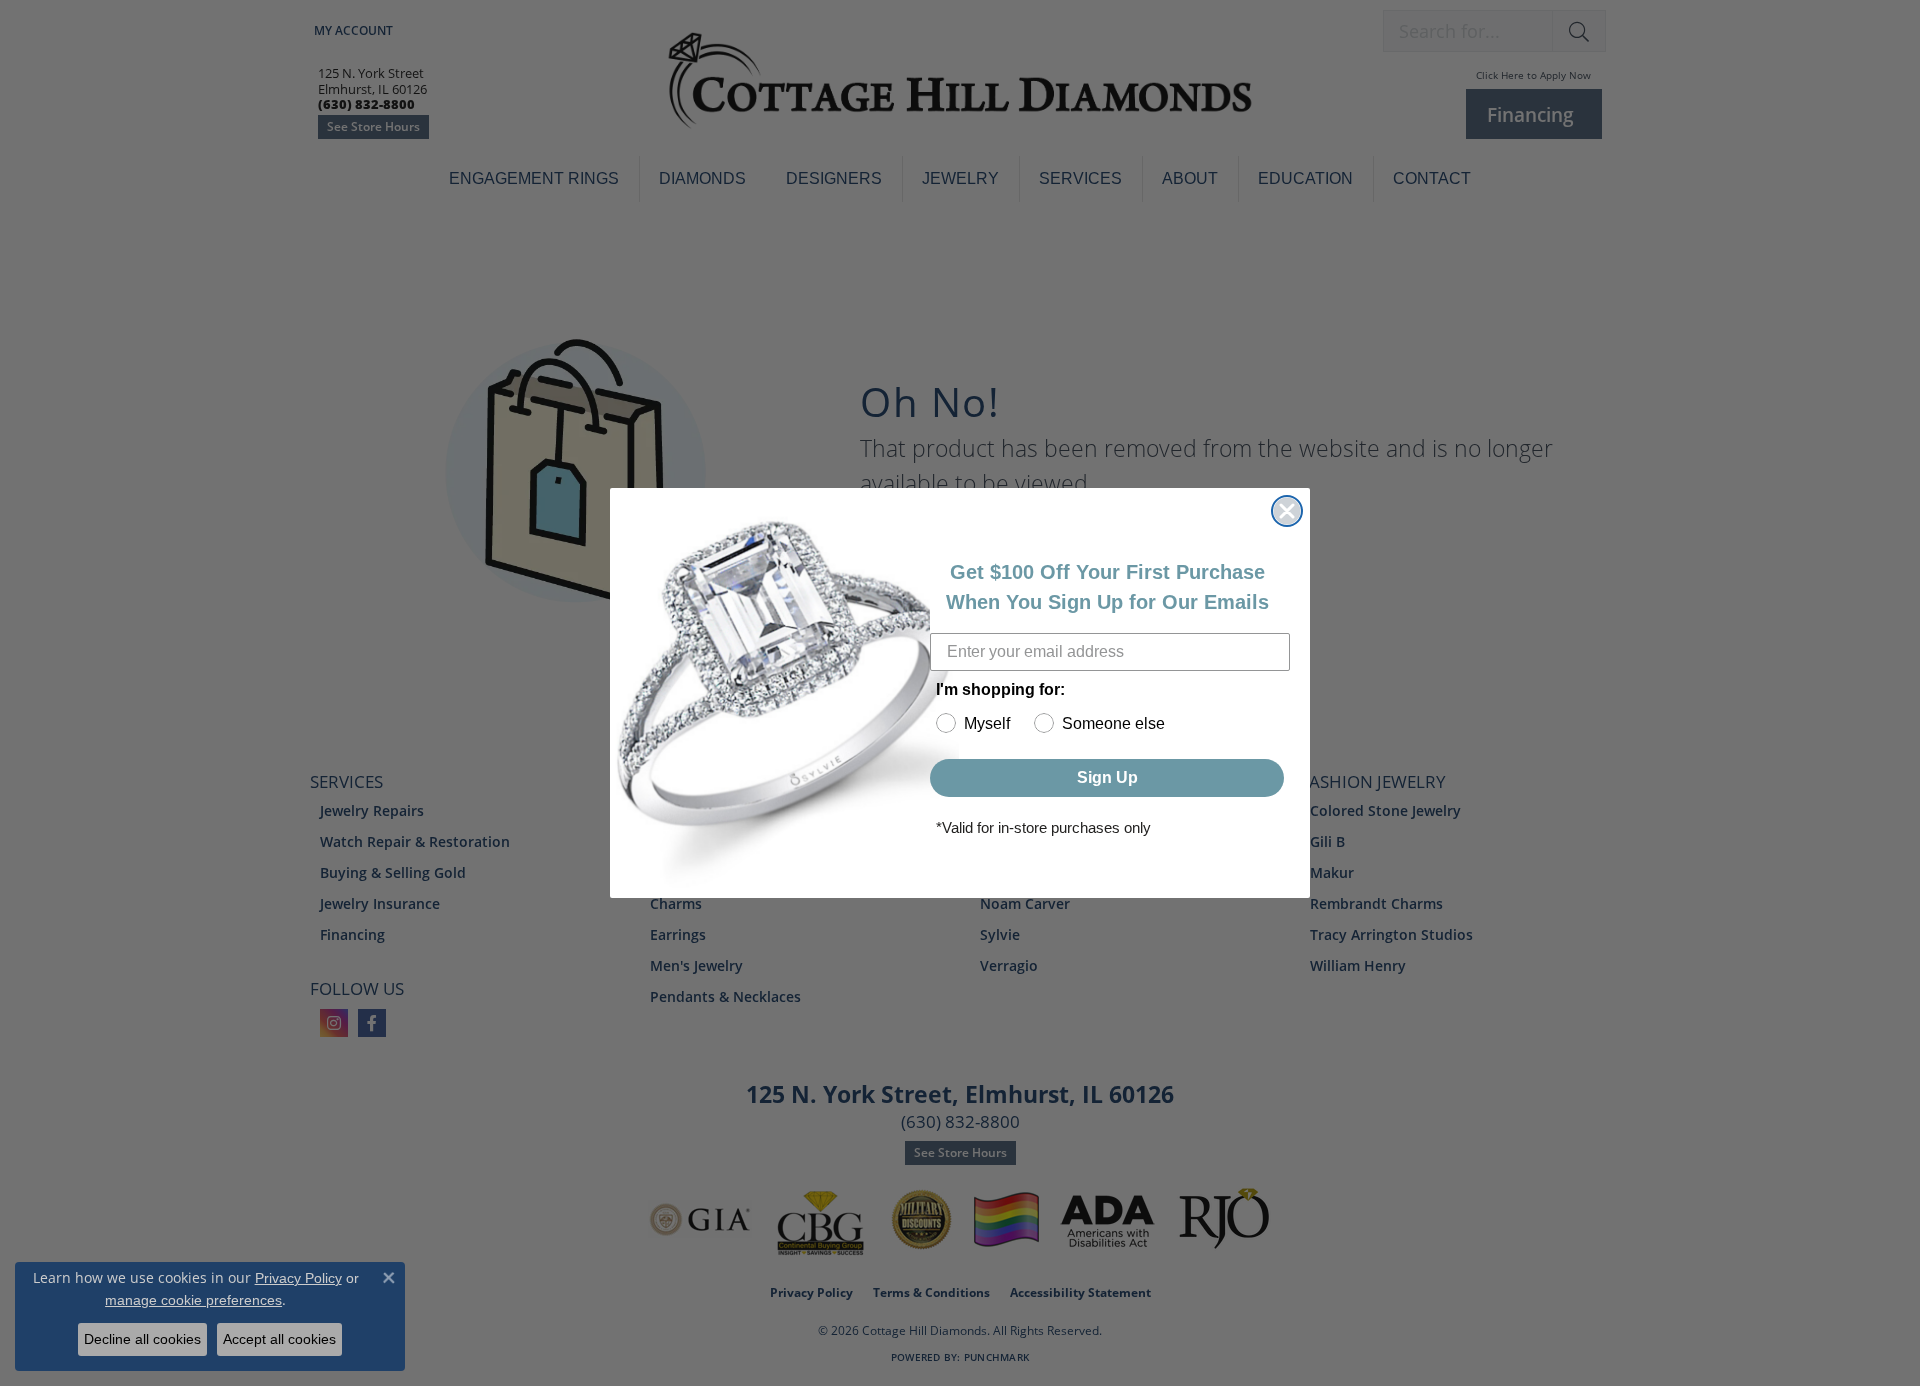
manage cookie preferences (193, 1300)
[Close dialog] (1287, 511)
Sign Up (1107, 777)
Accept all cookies (279, 1339)
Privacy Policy (298, 1278)
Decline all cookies (142, 1339)
